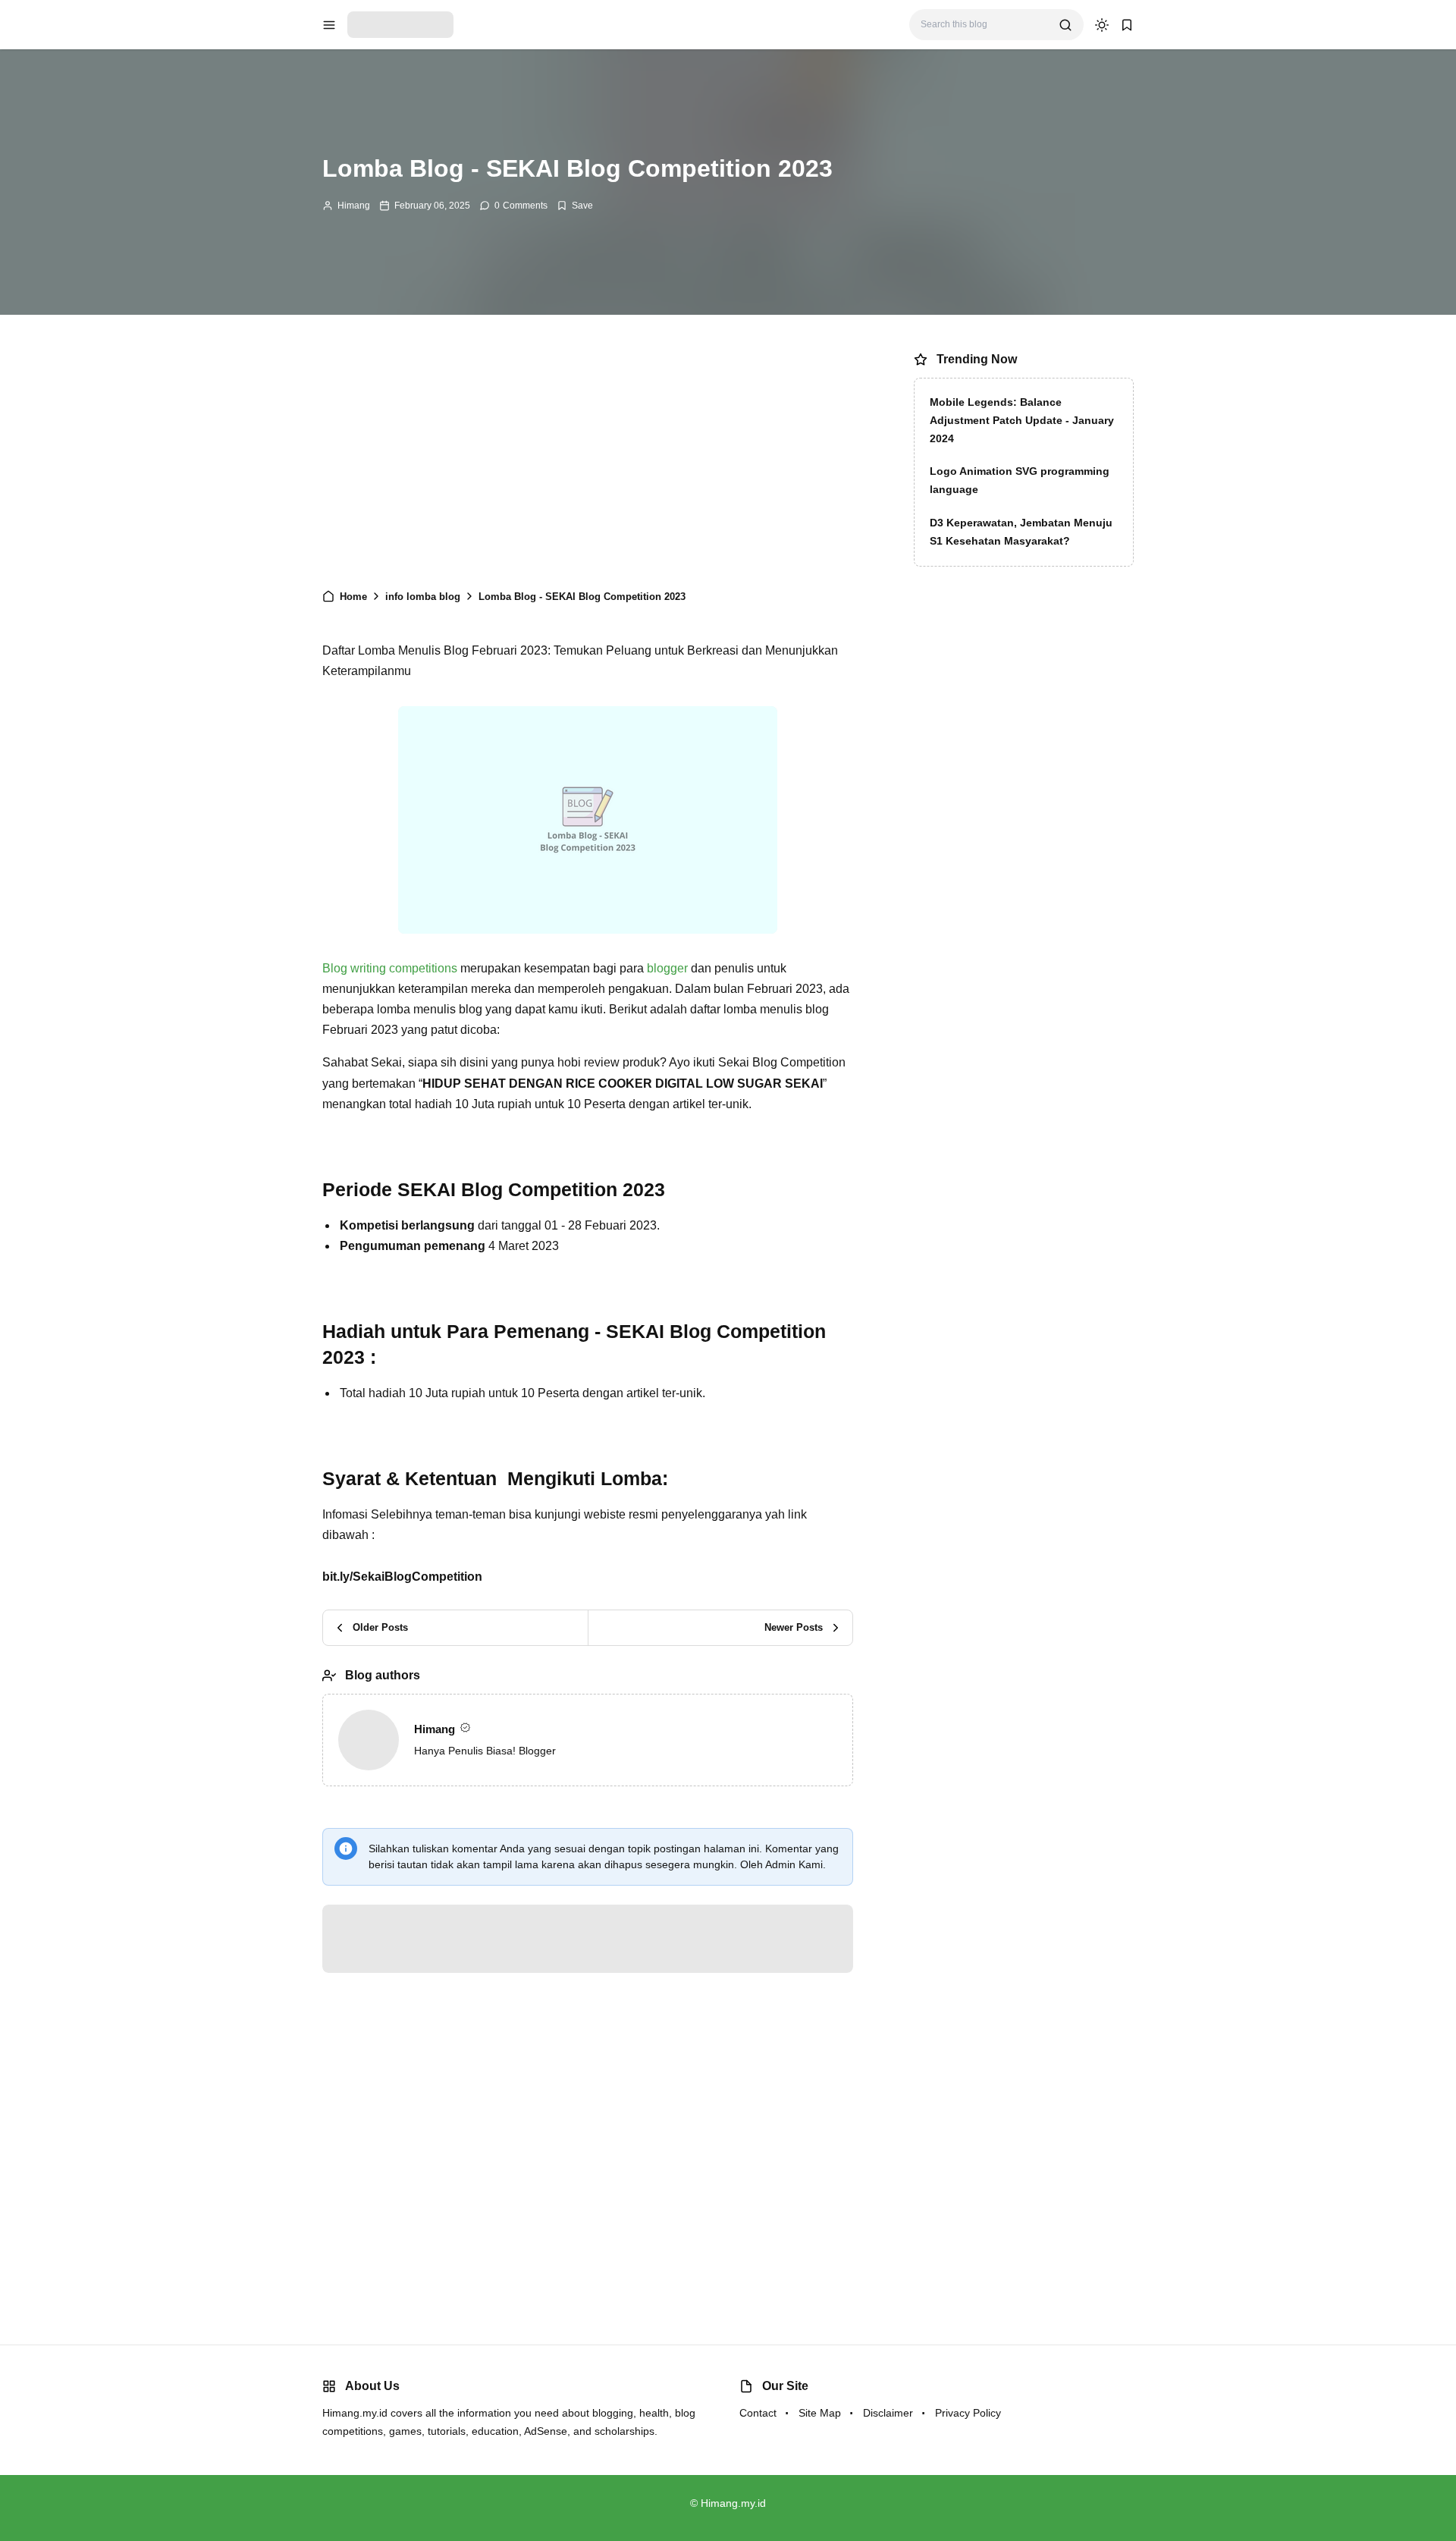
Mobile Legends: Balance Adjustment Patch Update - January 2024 (1022, 420)
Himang (354, 206)
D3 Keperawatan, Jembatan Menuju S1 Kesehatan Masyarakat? (1021, 532)
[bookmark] (1127, 25)
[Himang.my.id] (400, 24)
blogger (669, 968)
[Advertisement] (588, 459)
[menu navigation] (329, 25)
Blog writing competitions (390, 968)
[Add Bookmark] (575, 206)
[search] (1065, 25)
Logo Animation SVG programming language (1020, 480)
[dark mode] (1102, 25)
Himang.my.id (733, 2503)
